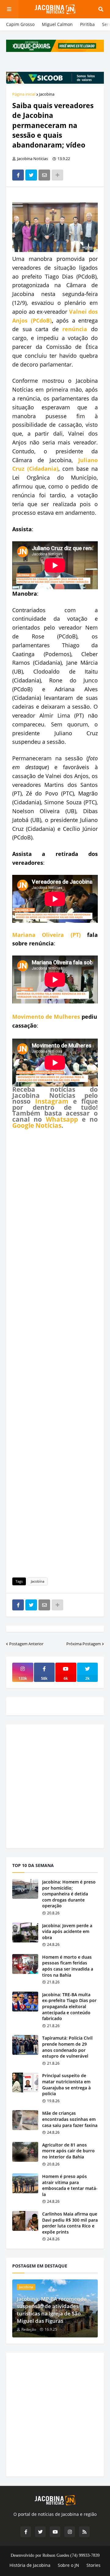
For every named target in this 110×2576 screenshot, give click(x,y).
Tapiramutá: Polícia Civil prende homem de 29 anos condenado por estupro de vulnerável (67, 2047)
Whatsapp (62, 1119)
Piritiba (87, 24)
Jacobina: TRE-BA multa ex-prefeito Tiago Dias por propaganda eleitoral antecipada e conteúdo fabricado (69, 2006)
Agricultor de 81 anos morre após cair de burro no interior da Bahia (68, 2151)
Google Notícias (37, 1125)
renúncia (75, 329)
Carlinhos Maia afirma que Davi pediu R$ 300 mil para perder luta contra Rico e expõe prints (70, 2223)
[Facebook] (18, 175)
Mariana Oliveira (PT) (46, 935)
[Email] (44, 175)
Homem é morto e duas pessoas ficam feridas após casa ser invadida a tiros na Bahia (68, 1966)
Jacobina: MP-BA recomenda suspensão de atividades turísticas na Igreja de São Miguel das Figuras (52, 2310)
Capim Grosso (20, 24)
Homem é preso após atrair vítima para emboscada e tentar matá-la (70, 2185)
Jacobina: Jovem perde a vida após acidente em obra (67, 1931)
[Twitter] (31, 175)
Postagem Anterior (26, 1644)
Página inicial (24, 94)
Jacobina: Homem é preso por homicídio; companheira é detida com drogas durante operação (69, 1894)
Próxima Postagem (84, 1644)
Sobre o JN (68, 2565)
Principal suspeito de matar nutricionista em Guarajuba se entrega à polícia (66, 2085)
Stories (94, 2565)
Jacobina (47, 94)
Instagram (52, 1101)
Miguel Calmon (57, 24)
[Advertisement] (55, 1352)
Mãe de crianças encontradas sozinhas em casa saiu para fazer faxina (70, 2119)
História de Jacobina (30, 2565)
